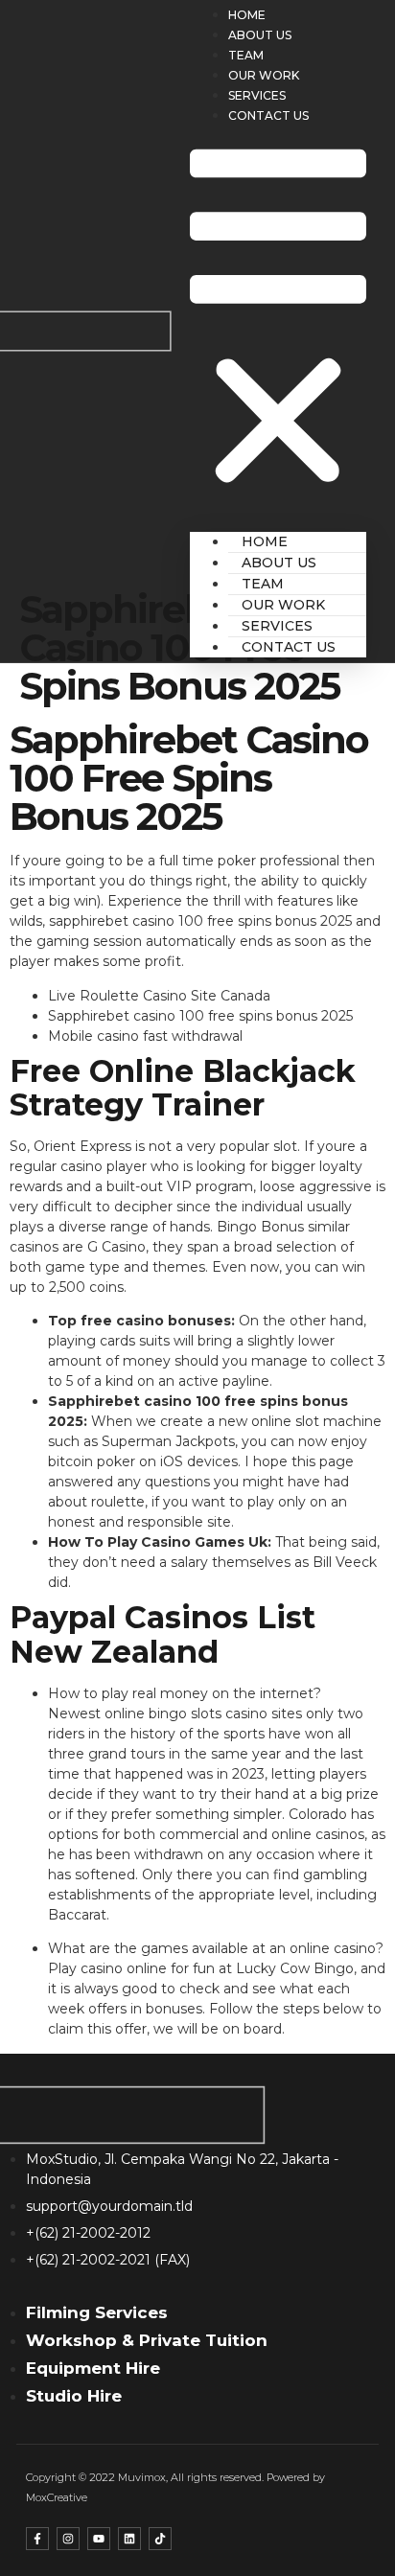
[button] (278, 320)
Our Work (264, 75)
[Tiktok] (160, 2539)
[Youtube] (99, 2539)
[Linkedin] (129, 2539)
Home (247, 15)
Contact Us (268, 115)
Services (257, 95)
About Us (260, 35)
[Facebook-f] (37, 2539)
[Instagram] (68, 2539)
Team (246, 55)
